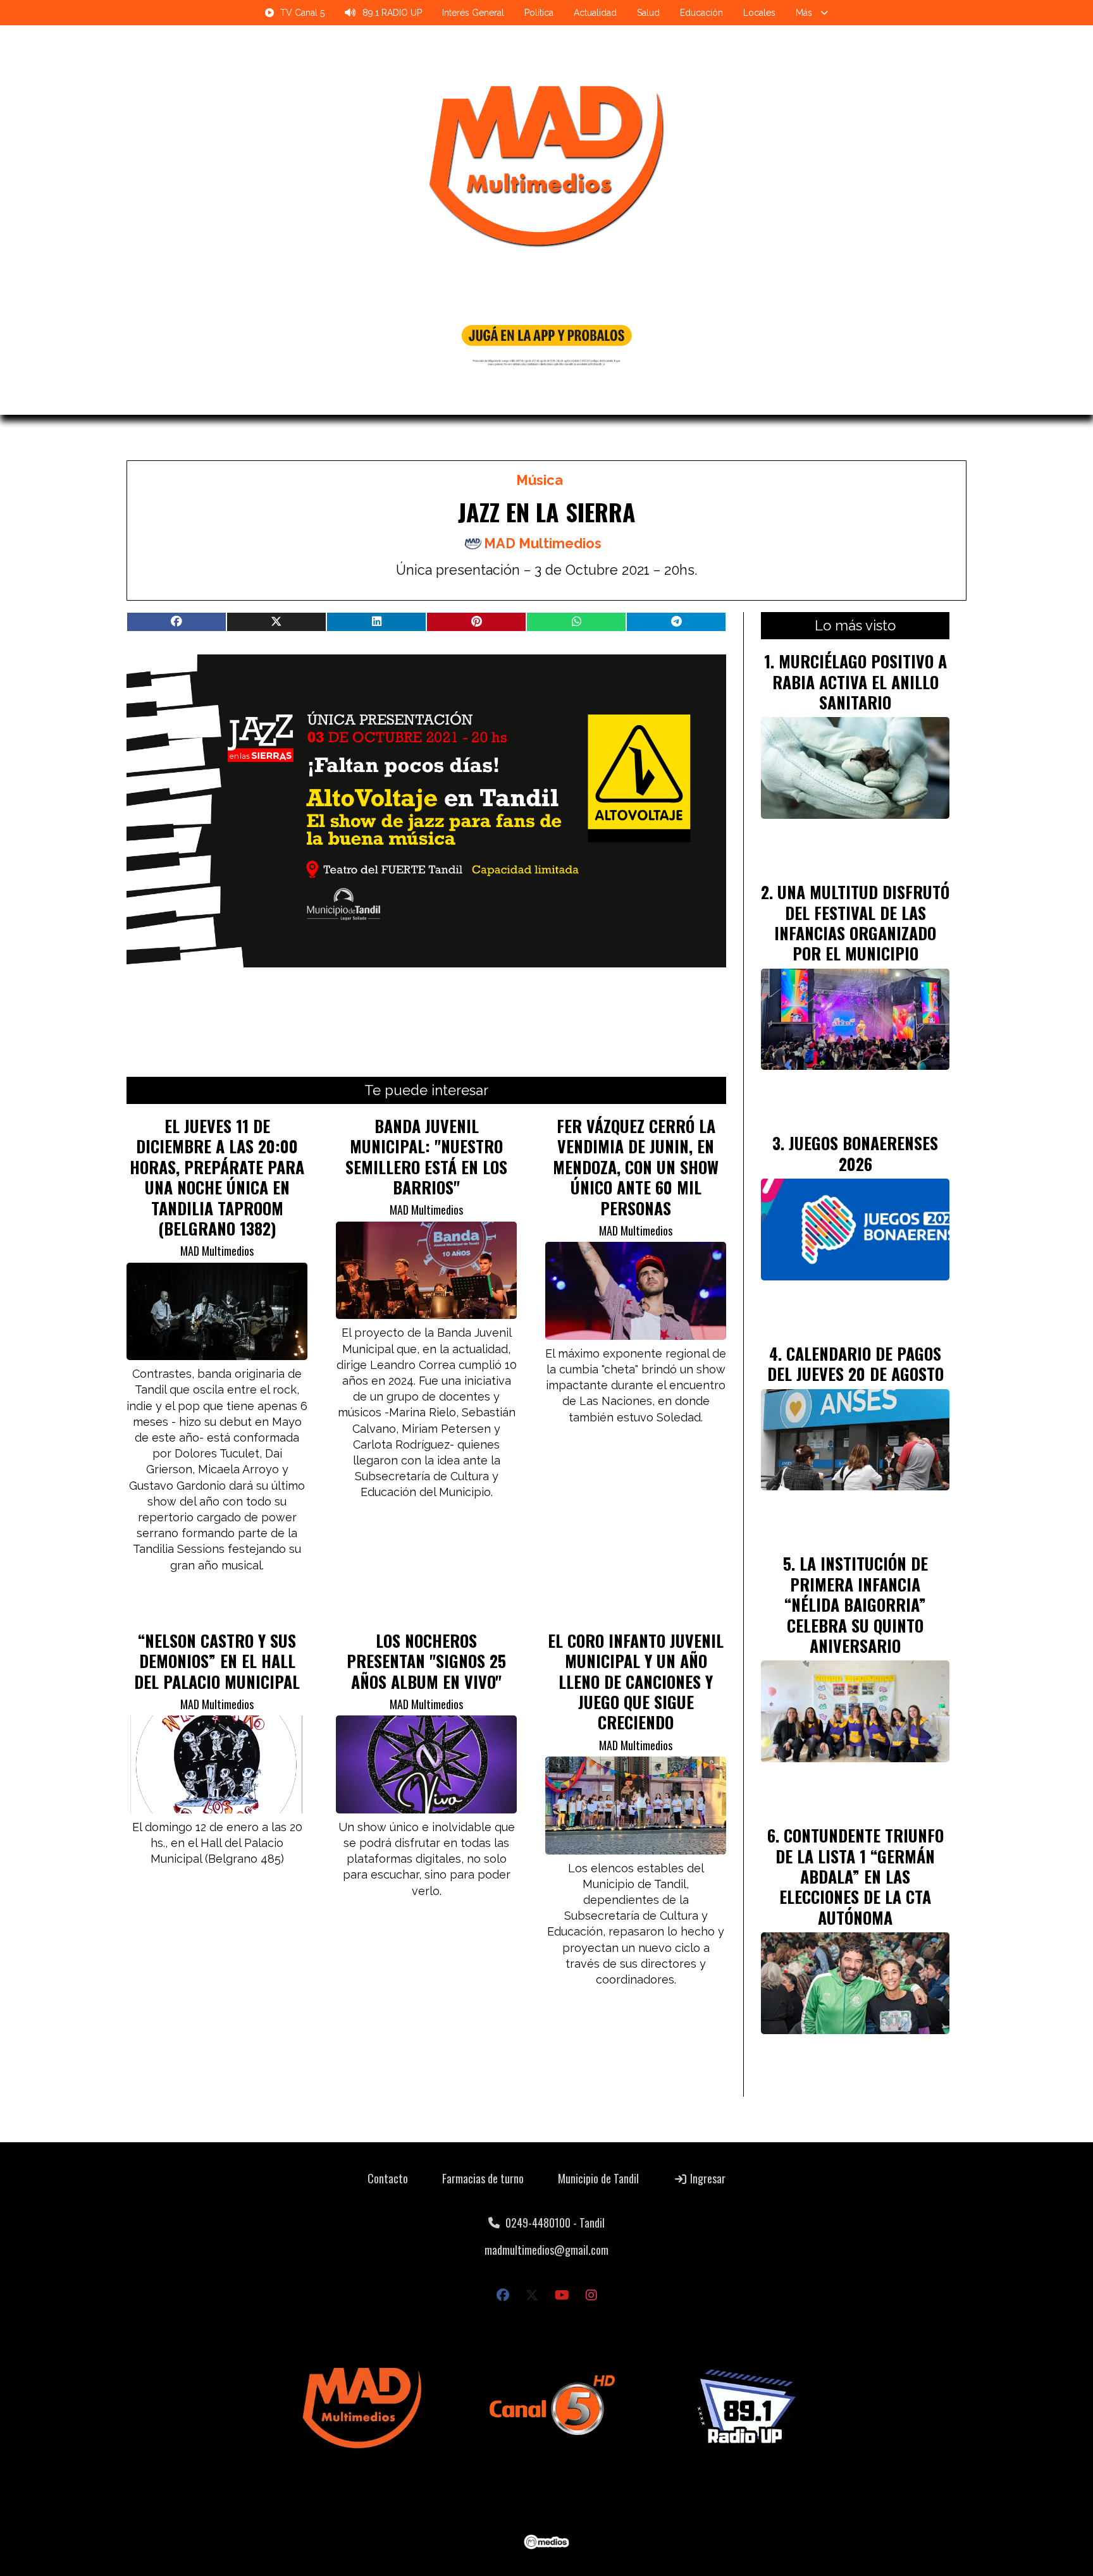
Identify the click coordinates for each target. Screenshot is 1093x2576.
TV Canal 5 (302, 13)
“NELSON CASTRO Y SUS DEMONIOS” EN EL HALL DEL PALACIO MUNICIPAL (217, 1661)
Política (539, 13)
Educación (701, 13)
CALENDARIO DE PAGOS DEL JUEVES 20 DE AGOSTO (855, 1363)
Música (540, 480)
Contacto (388, 2178)
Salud (648, 13)
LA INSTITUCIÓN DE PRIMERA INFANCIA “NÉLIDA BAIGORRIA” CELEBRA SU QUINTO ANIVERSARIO (856, 1604)
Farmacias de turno (483, 2178)
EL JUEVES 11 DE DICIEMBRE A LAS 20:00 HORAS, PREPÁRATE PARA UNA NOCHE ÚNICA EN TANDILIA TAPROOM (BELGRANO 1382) (217, 1177)
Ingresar (707, 2178)
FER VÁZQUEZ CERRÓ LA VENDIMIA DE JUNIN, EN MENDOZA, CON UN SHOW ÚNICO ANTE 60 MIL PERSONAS (636, 1167)
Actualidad (595, 13)
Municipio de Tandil (598, 2178)
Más (804, 13)
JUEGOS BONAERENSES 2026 (863, 1153)
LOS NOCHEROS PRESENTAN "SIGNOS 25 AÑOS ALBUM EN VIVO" (426, 1661)
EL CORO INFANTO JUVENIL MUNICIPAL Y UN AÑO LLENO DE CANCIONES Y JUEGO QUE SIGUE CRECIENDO (636, 1681)
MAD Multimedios (543, 543)
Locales (759, 13)
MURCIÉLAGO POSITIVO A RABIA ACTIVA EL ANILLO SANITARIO (860, 681)
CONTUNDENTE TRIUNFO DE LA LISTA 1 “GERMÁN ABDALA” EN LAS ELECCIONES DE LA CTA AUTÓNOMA (860, 1876)
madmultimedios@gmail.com (546, 2250)
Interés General (473, 13)
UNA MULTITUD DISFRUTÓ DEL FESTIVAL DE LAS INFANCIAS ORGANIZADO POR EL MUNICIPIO (862, 922)
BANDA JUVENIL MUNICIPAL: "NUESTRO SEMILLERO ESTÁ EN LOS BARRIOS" (426, 1156)
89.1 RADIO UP (392, 13)
